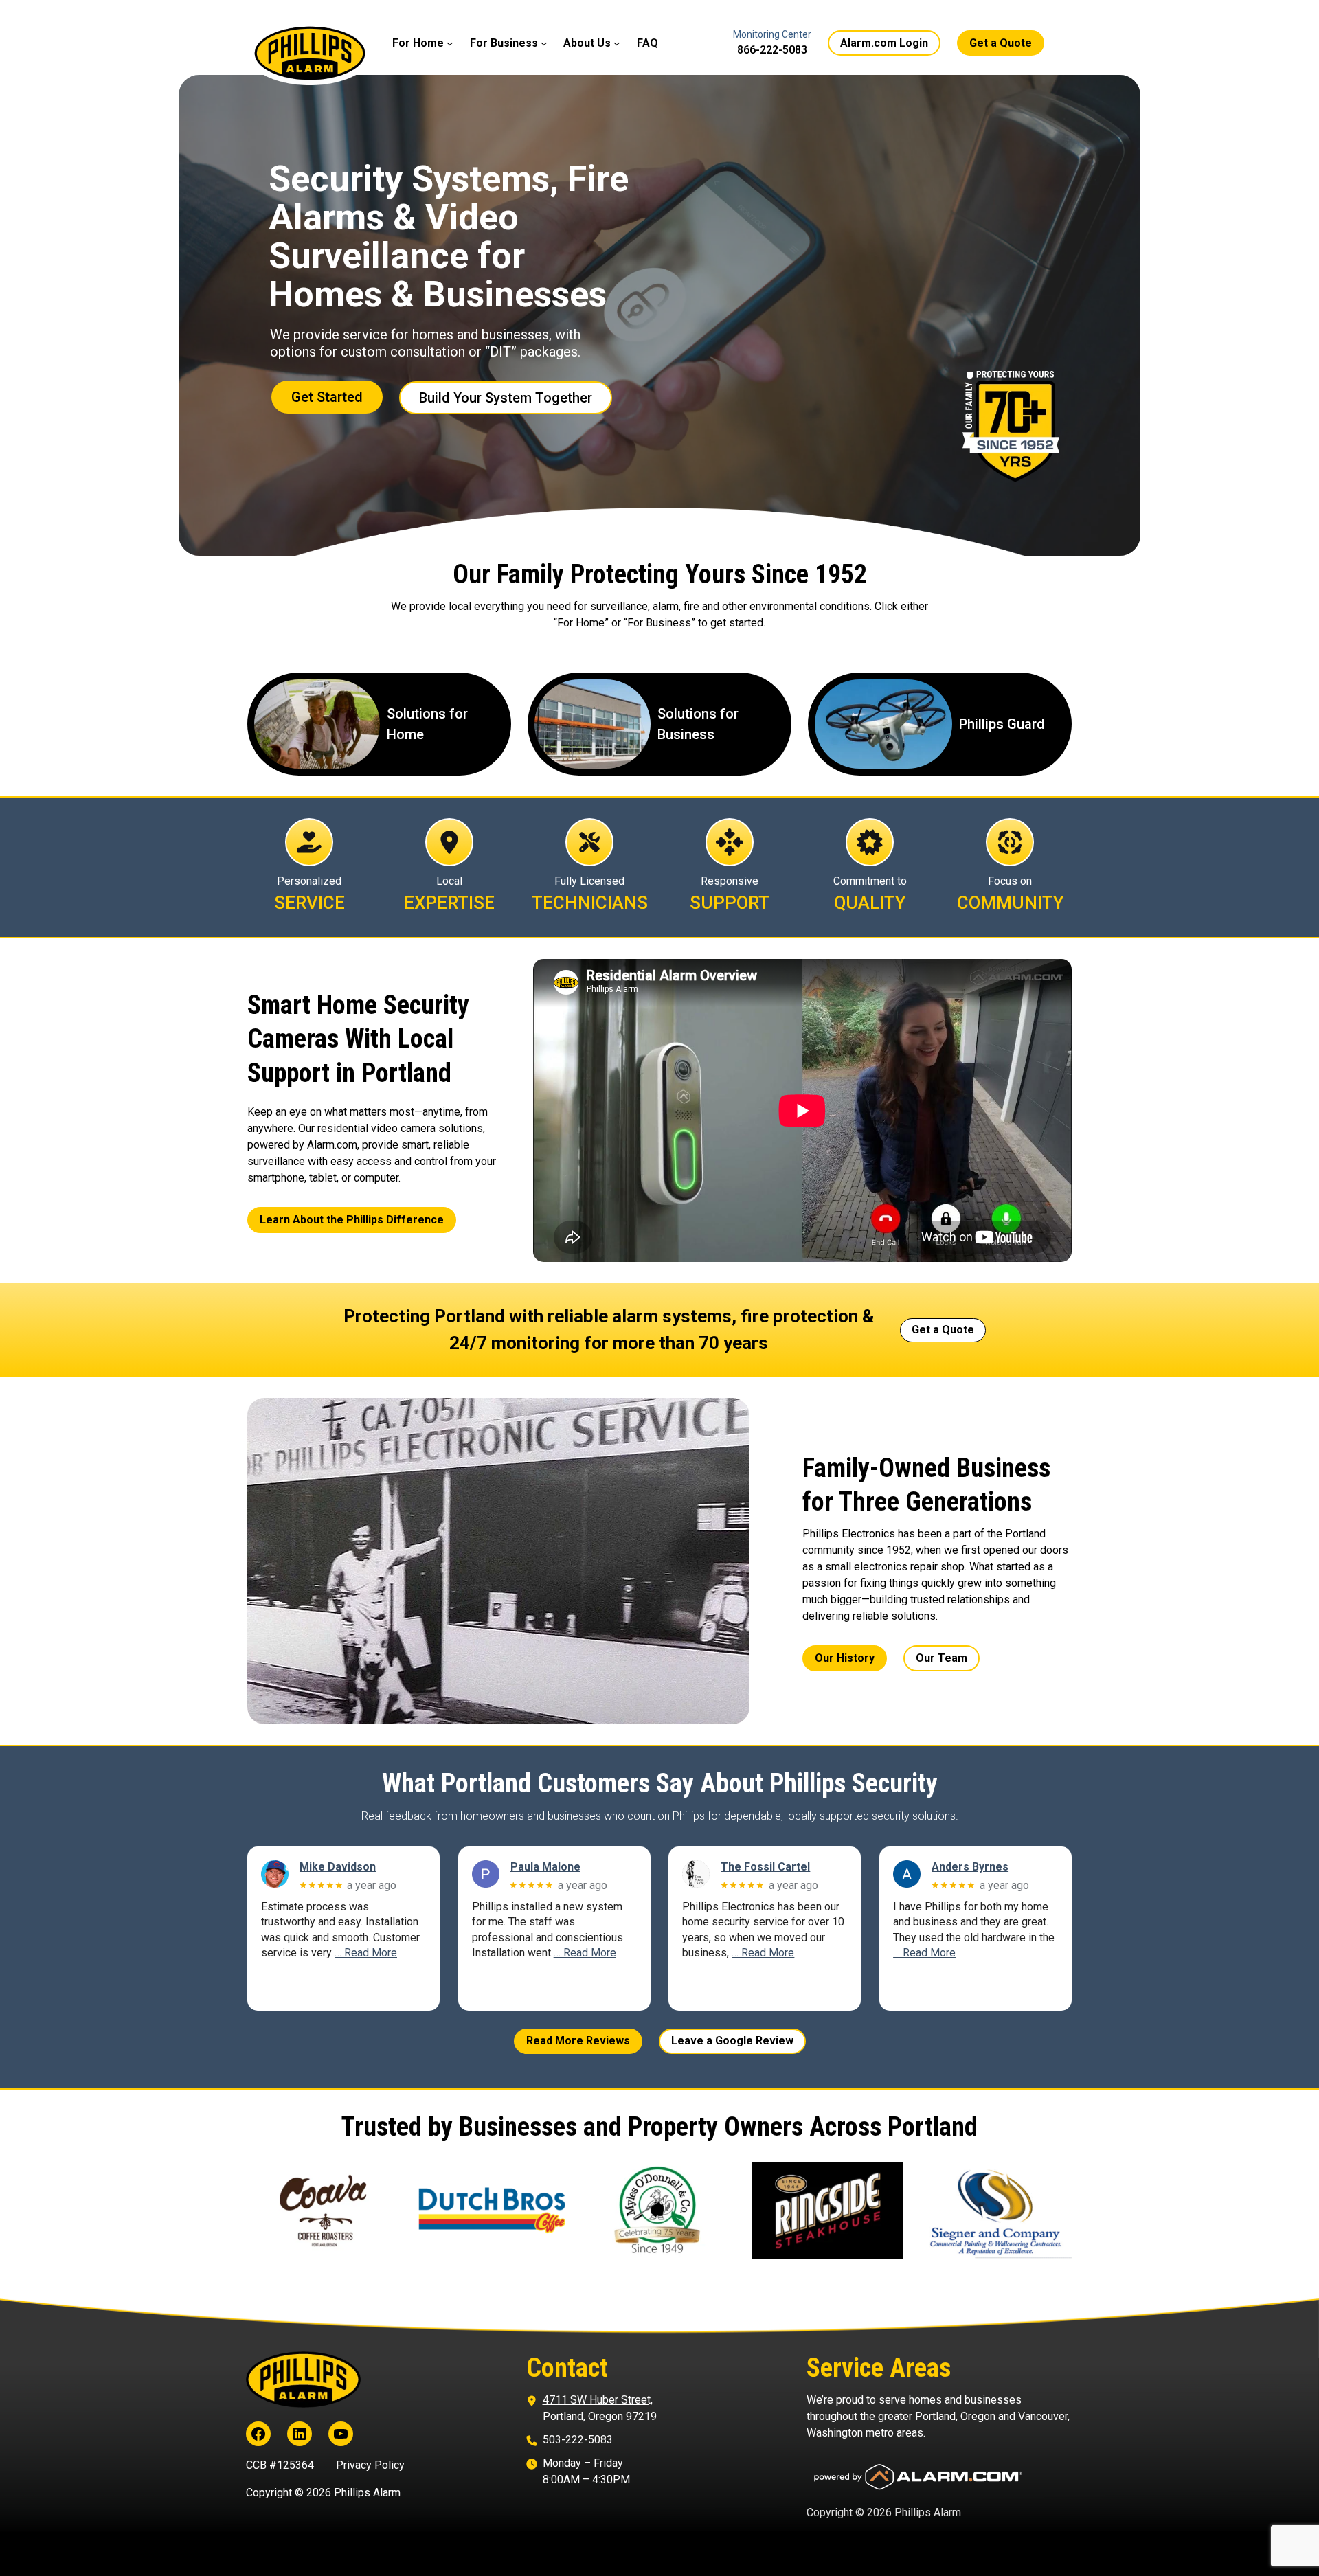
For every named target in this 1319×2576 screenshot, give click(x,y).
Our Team (942, 1658)
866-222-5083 (772, 50)
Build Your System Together (506, 398)
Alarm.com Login (884, 43)
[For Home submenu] (450, 43)
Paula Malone (545, 1867)
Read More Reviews (578, 2041)
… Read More (366, 1953)
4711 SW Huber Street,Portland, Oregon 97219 (600, 2408)
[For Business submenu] (544, 43)
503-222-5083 (578, 2440)
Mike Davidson (338, 1867)
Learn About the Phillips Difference (352, 1220)
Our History (845, 1658)
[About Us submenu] (617, 43)
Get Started (327, 397)
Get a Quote (1001, 43)
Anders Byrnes (970, 1867)
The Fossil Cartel (765, 1867)
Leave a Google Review (732, 2041)
